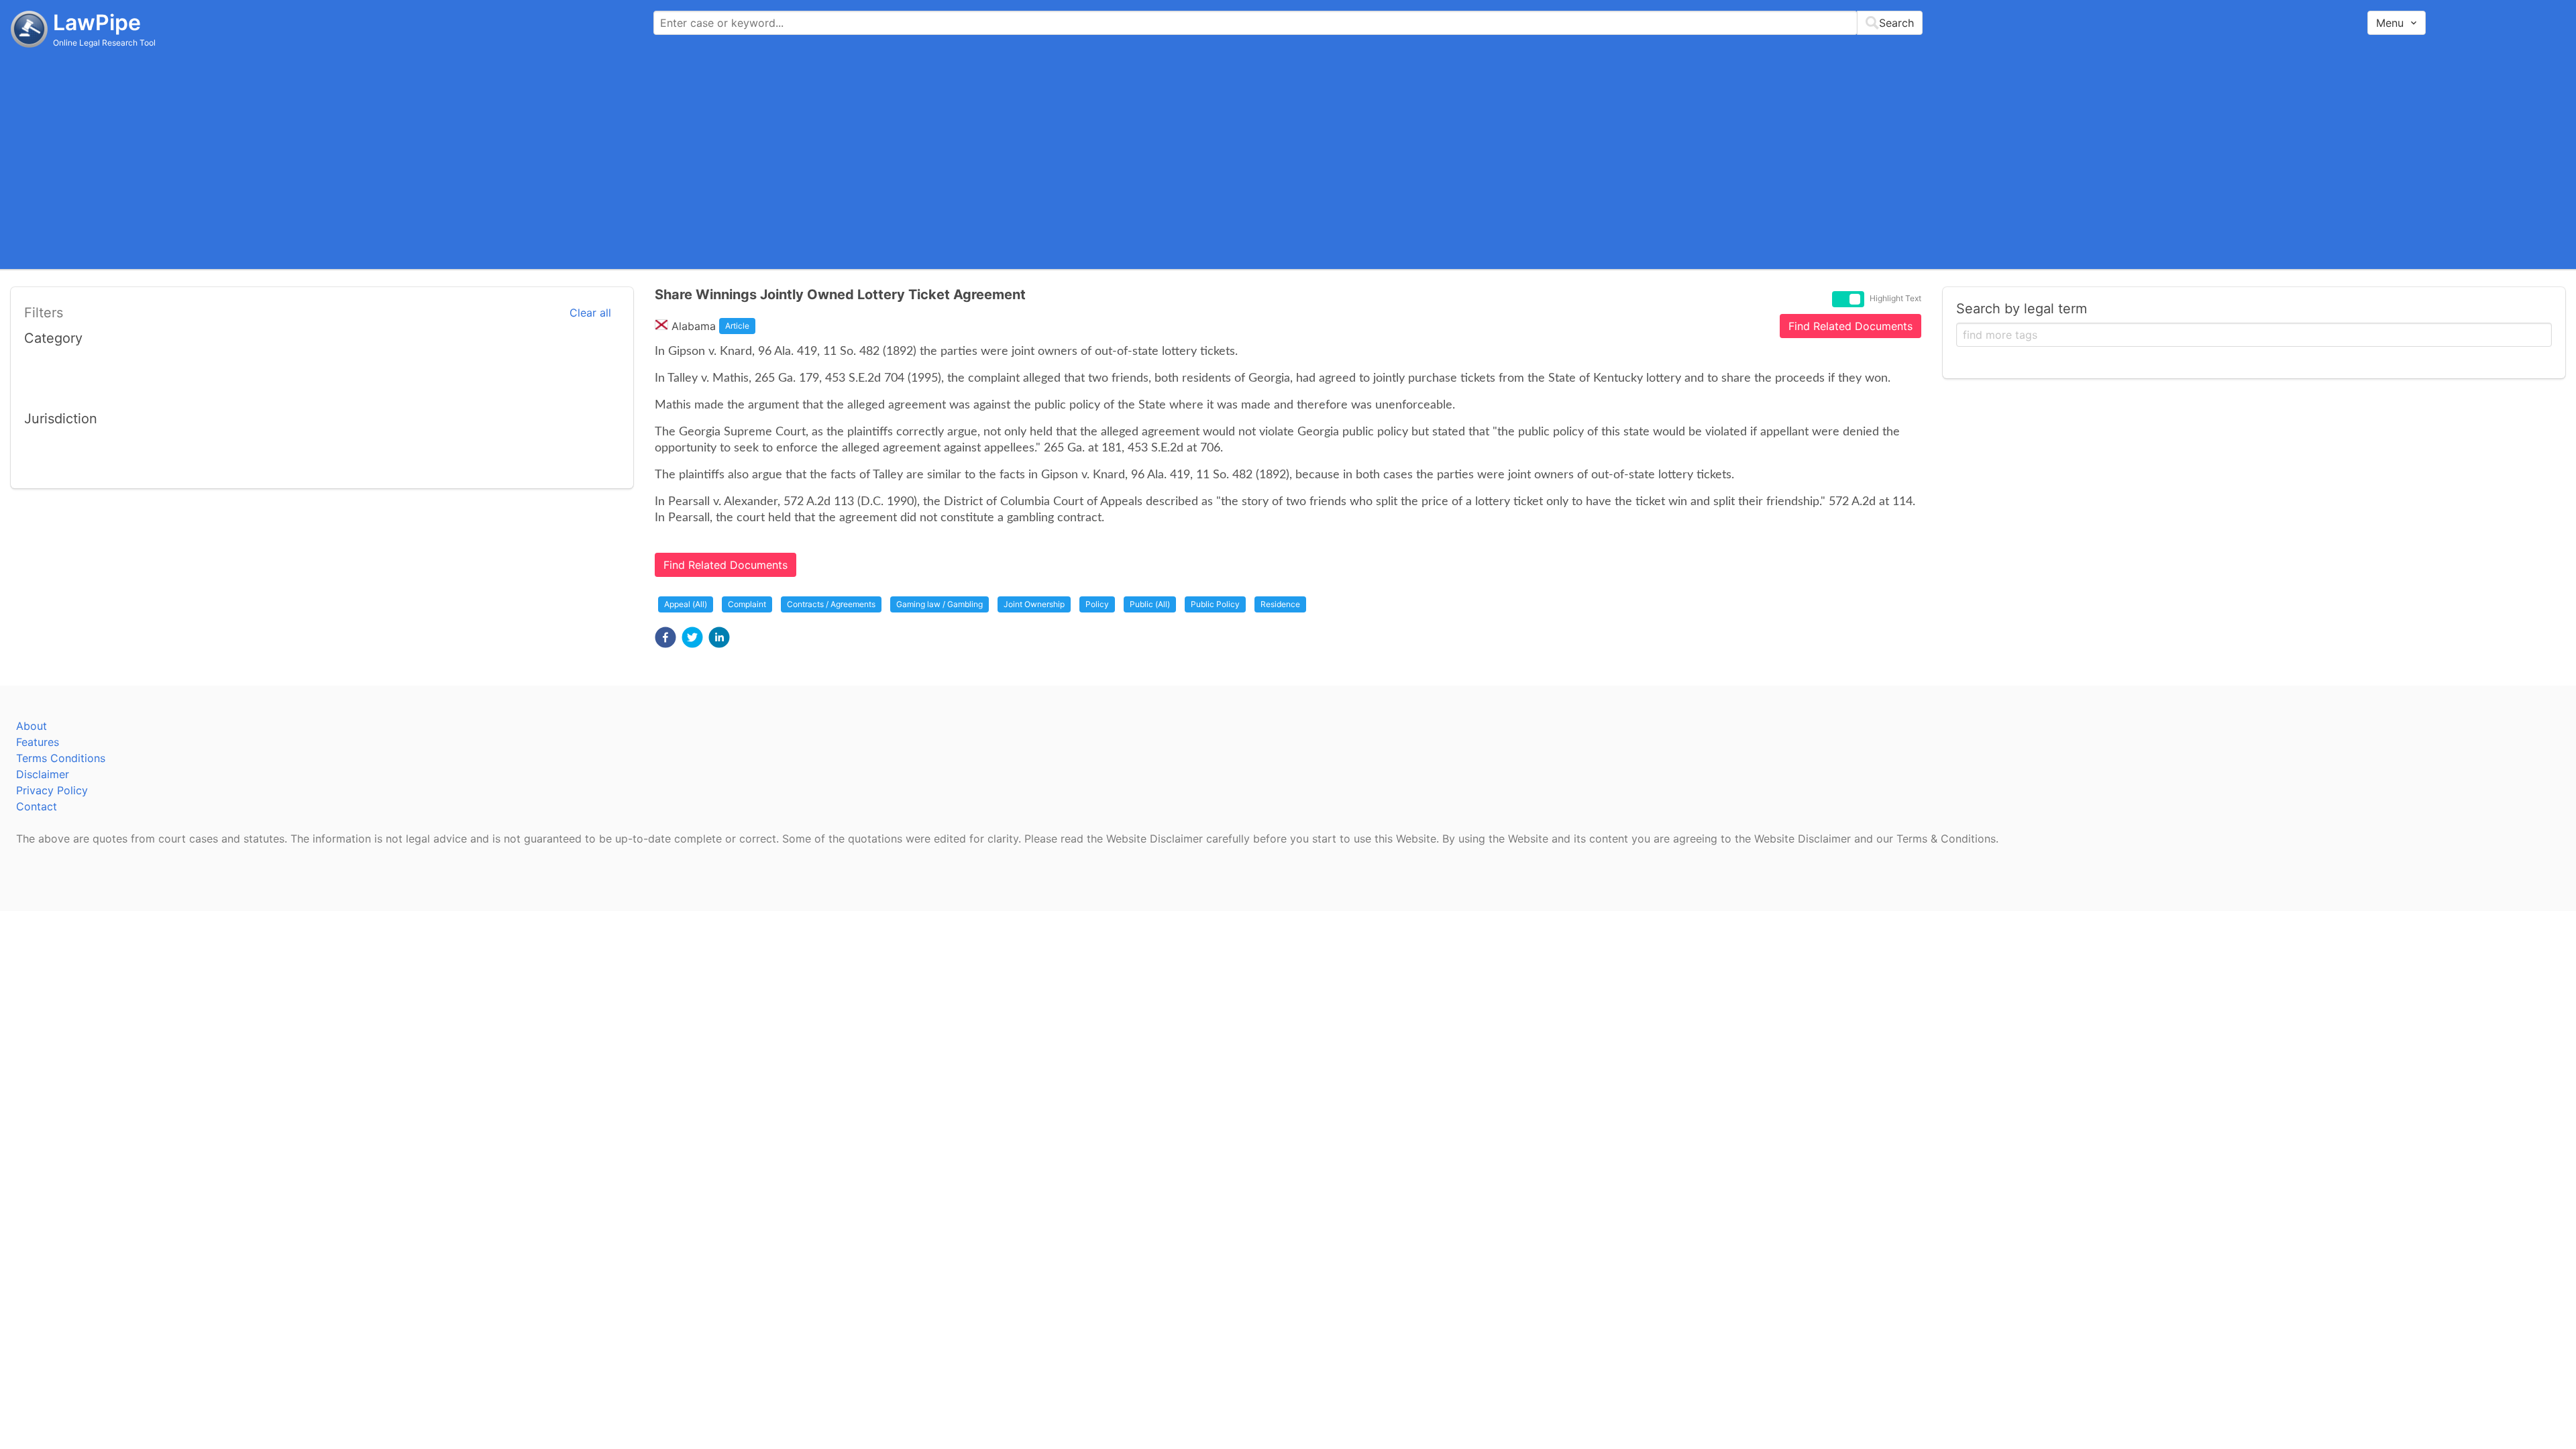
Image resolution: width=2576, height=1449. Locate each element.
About (32, 726)
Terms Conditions (61, 758)
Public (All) (1150, 604)
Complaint (747, 604)
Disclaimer (43, 774)
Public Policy (1215, 604)
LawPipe (97, 22)
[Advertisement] (1288, 158)
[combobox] (1288, 23)
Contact (37, 806)
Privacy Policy (52, 790)
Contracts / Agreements (831, 604)
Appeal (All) (686, 604)
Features (38, 742)
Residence (1280, 604)
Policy (1097, 604)
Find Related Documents (1850, 326)
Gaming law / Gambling (940, 604)
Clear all (590, 313)
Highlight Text (1895, 299)
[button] (665, 637)
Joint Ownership (1034, 604)
